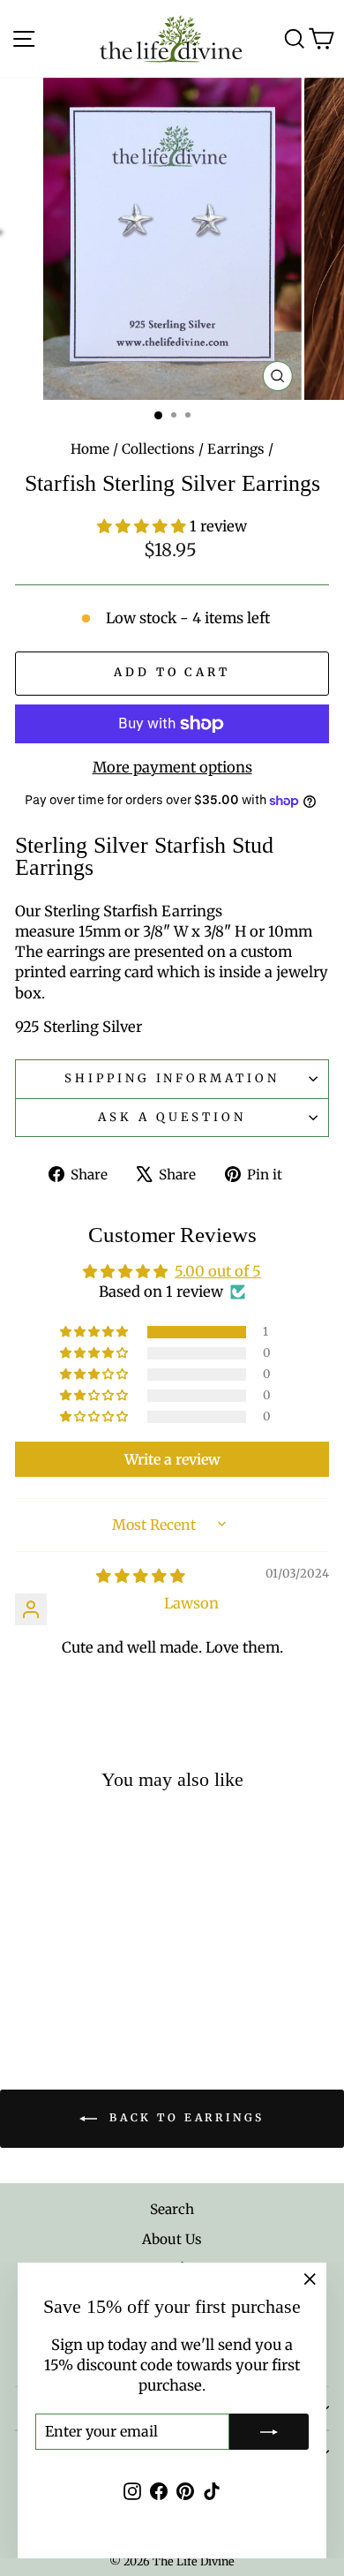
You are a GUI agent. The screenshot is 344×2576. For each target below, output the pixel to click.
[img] (141, 1576)
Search (172, 2209)
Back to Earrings (184, 2118)
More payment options (172, 768)
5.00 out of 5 (218, 1272)
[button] (143, 527)
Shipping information (172, 1078)
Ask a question (172, 1117)
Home (90, 449)
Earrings (236, 449)
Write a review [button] (172, 1459)
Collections (158, 449)
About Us (172, 2239)
